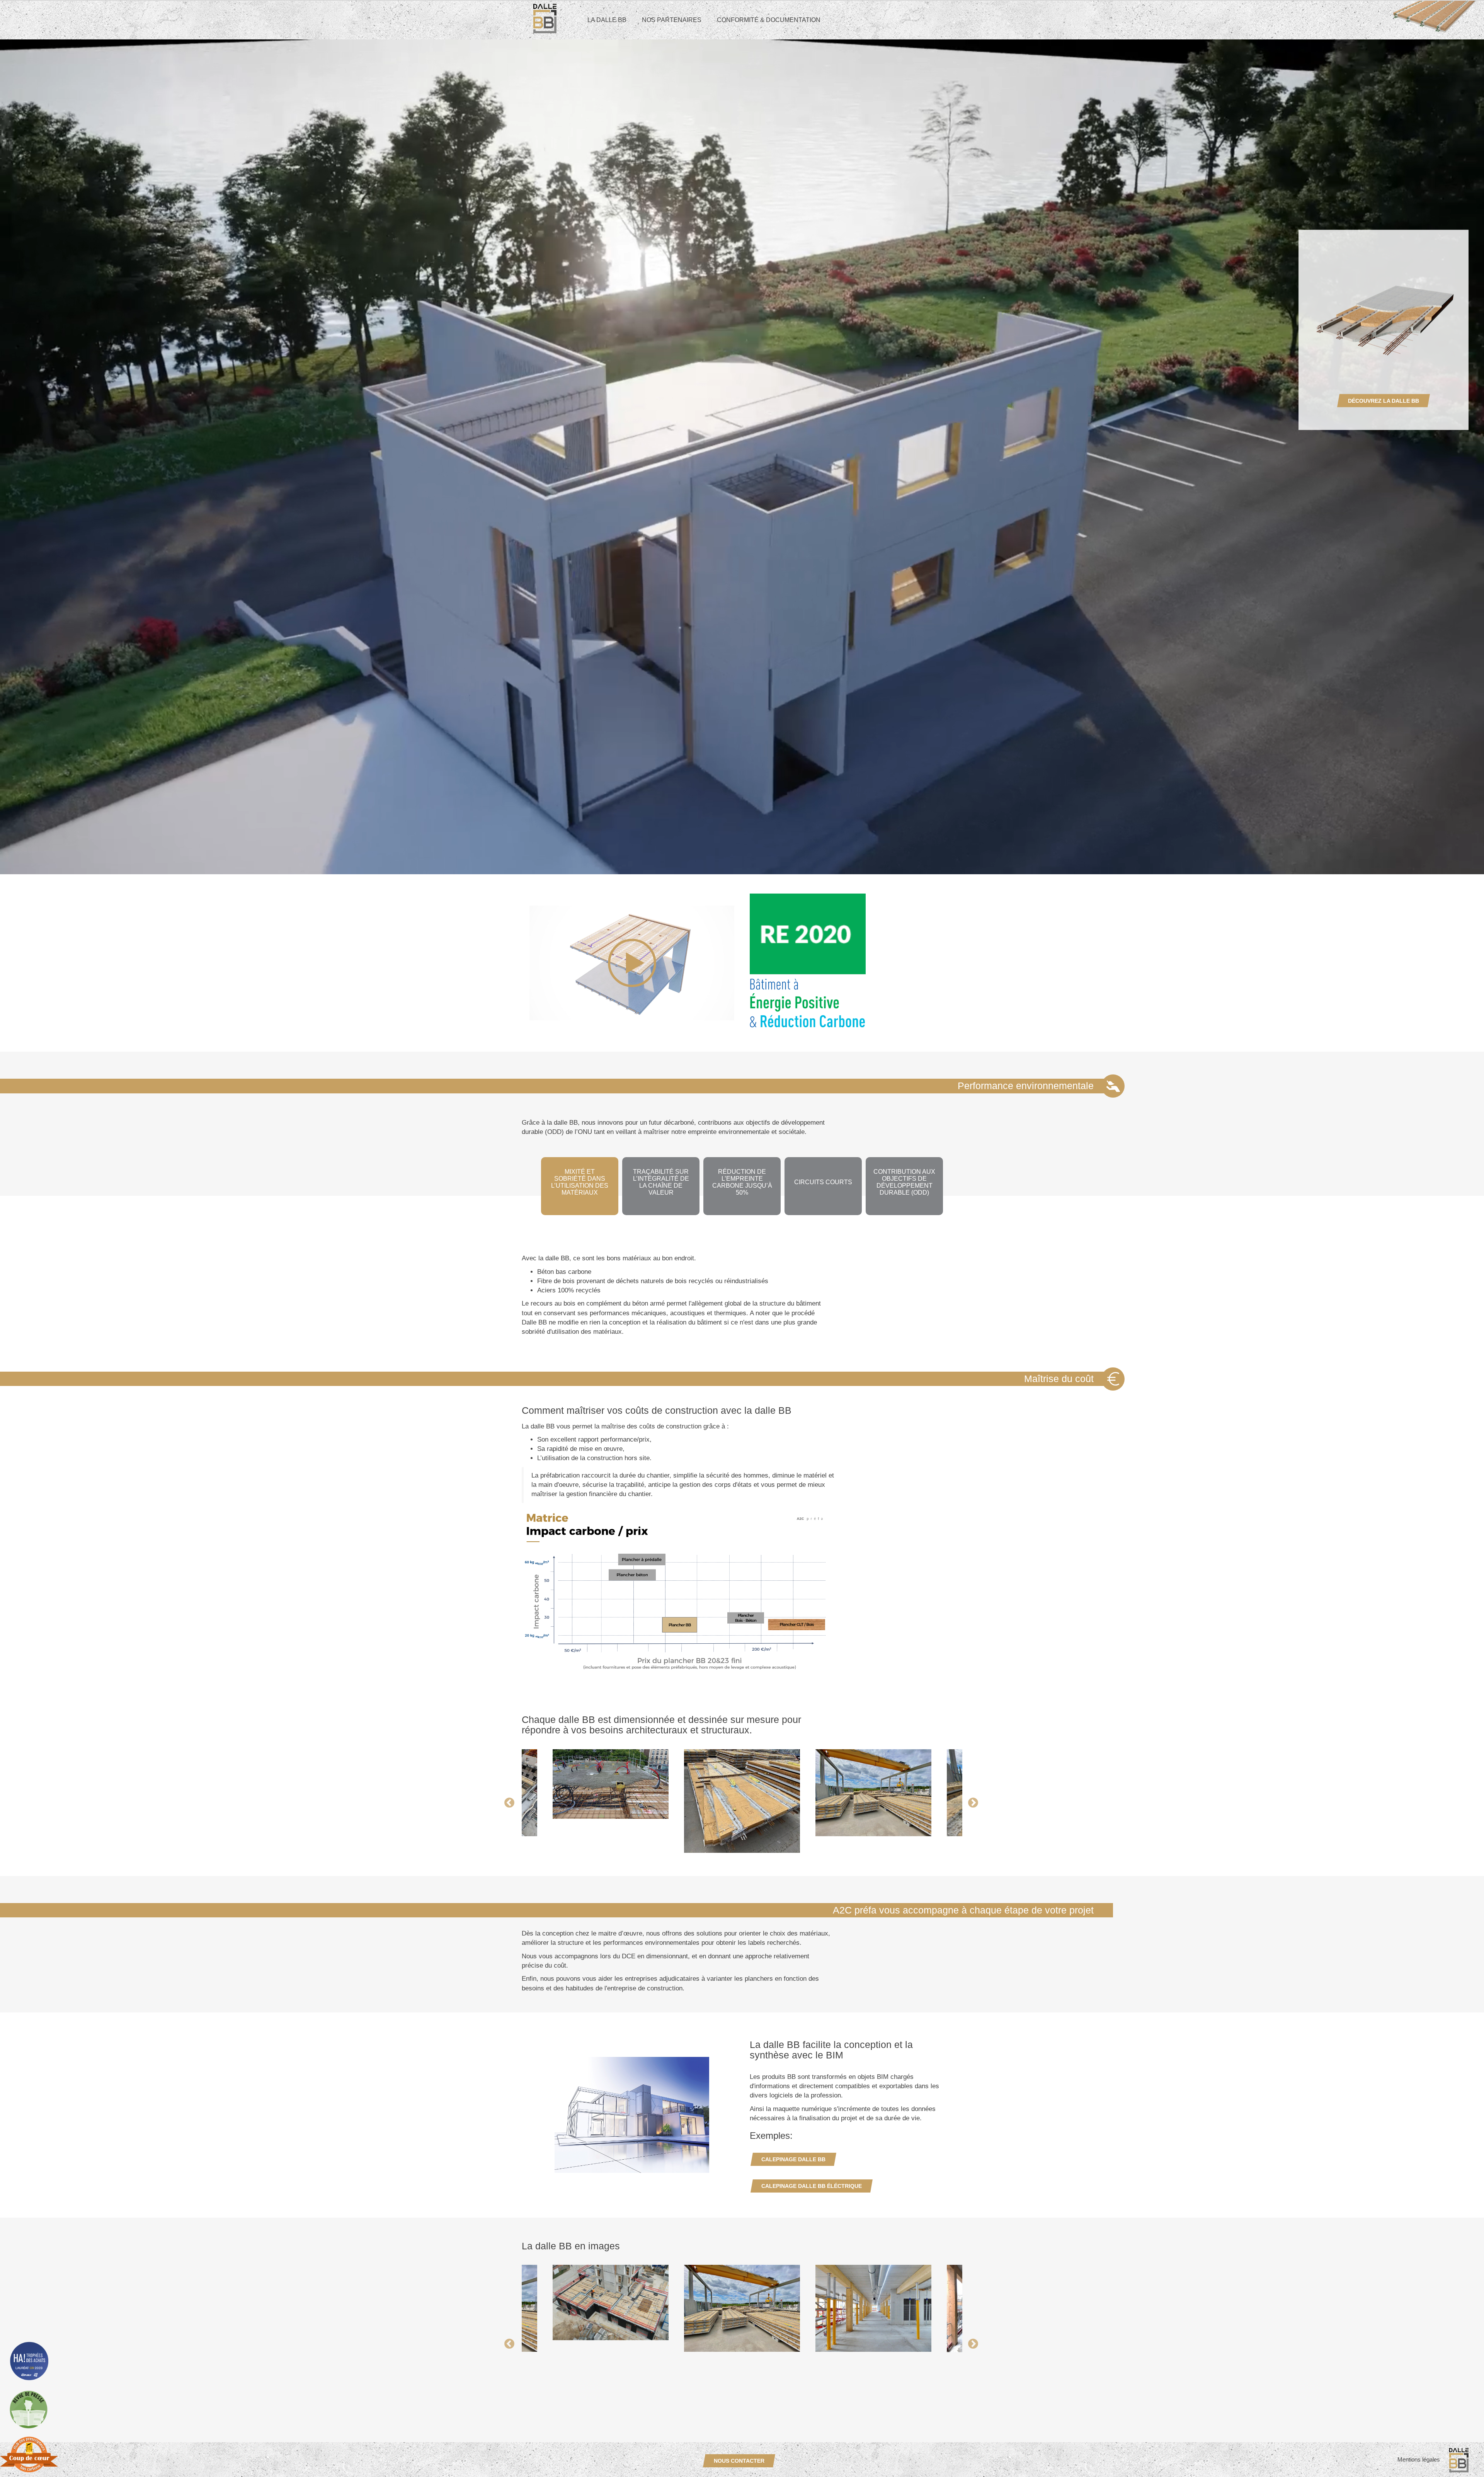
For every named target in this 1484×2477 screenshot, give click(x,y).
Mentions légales (1419, 2459)
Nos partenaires (672, 20)
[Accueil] (539, 19)
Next (968, 1249)
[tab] (580, 1186)
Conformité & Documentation (769, 20)
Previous (516, 1249)
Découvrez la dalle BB (1384, 401)
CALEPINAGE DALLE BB (793, 2159)
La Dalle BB (607, 20)
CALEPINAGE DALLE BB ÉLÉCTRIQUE (812, 2186)
